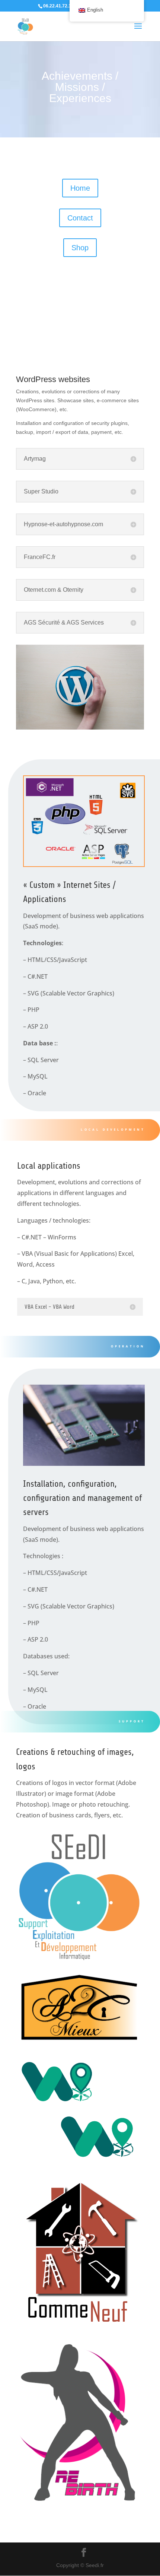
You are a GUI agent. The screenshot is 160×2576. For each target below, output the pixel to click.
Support (132, 1721)
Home (80, 188)
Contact (80, 218)
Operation (128, 1346)
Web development (117, 309)
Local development (113, 1129)
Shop (80, 248)
